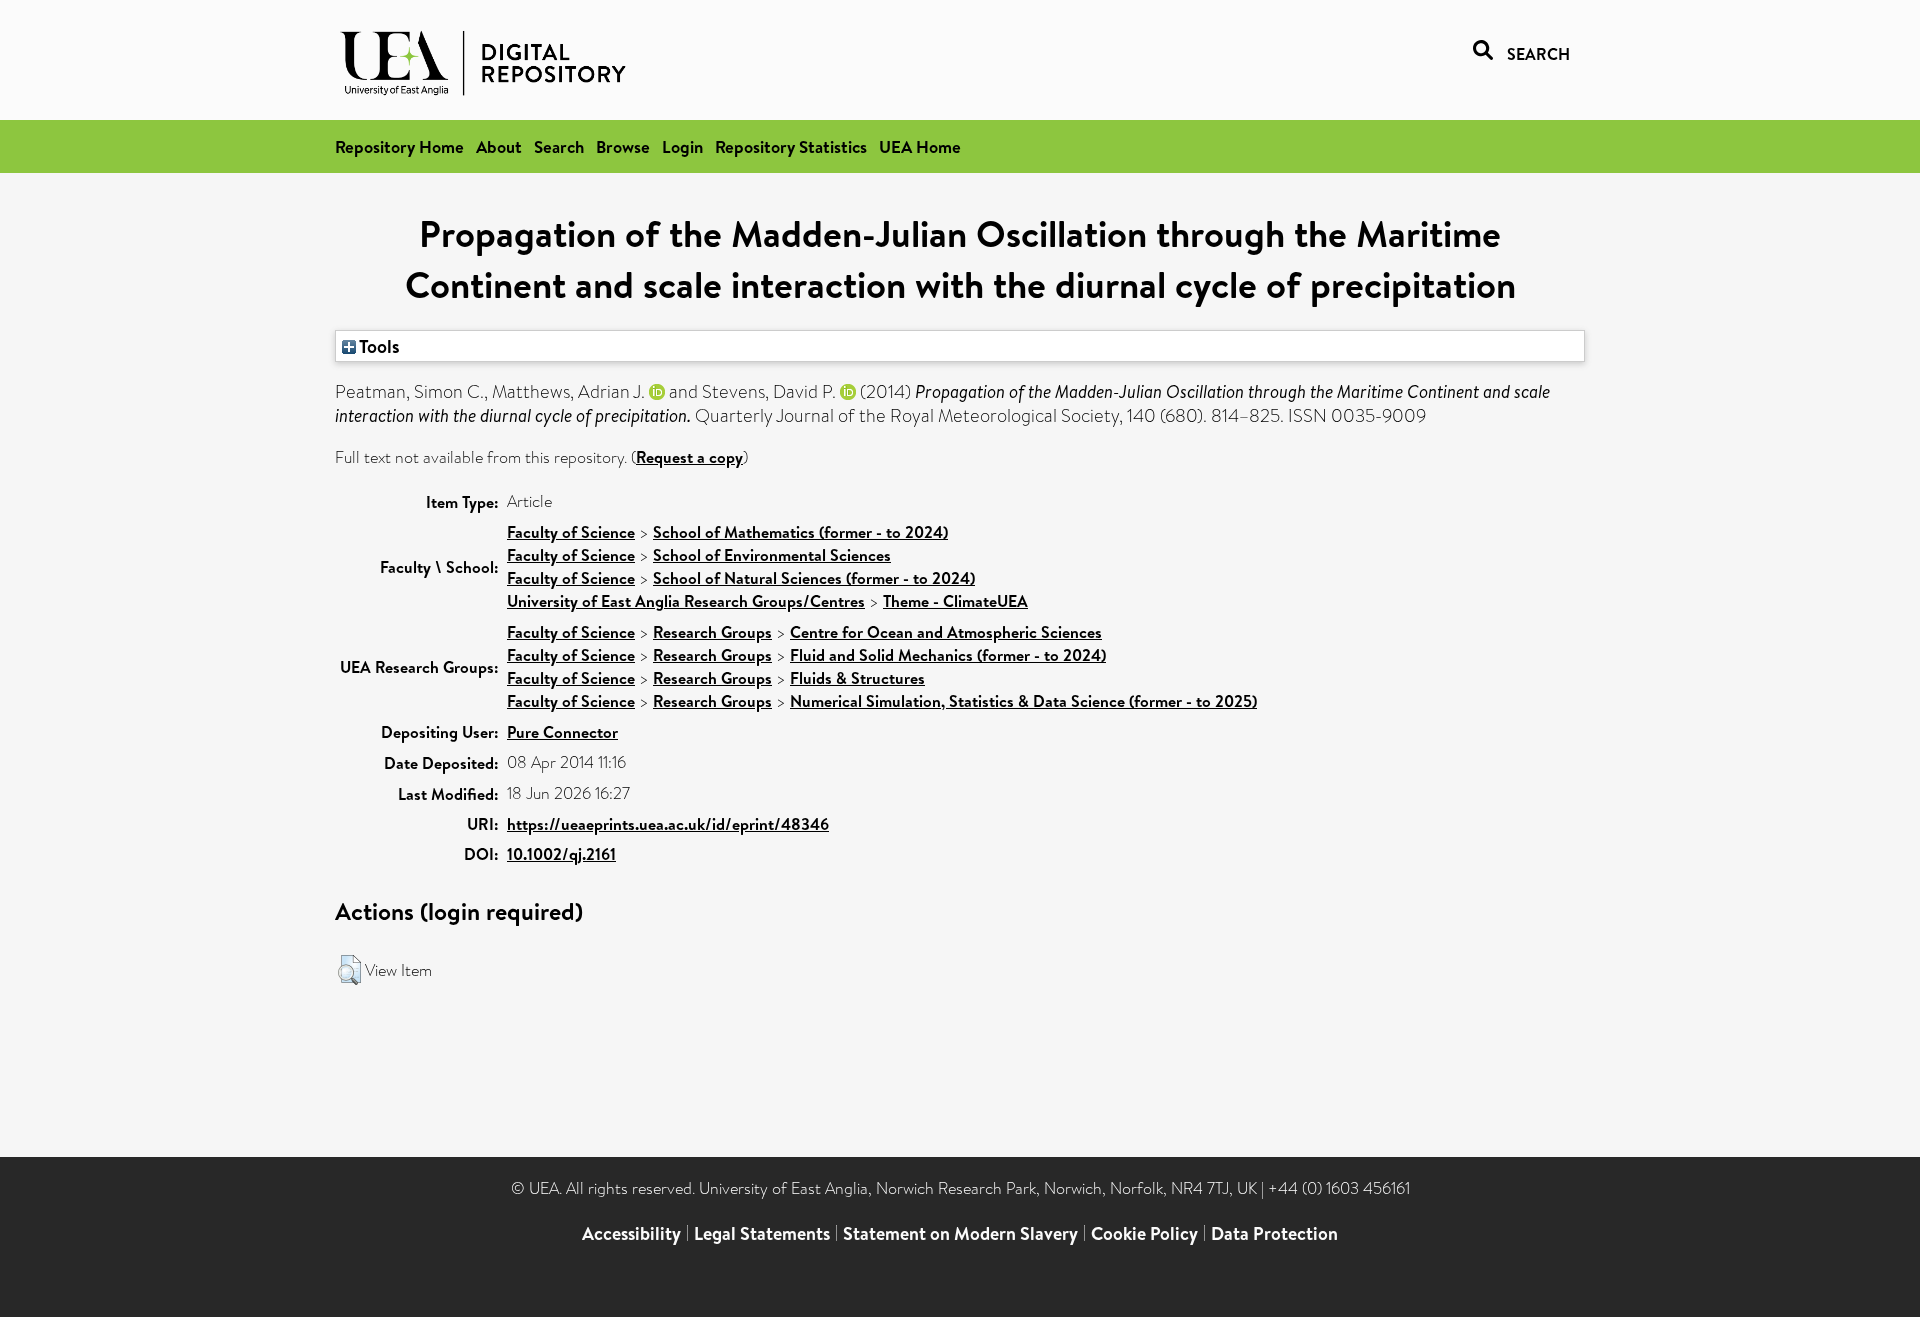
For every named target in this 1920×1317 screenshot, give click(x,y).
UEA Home (920, 146)
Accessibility (631, 1233)
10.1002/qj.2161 (561, 854)
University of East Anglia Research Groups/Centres (686, 601)
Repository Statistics (791, 146)
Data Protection (1274, 1233)
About (499, 146)
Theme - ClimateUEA (955, 601)
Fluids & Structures (857, 678)
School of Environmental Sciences (772, 555)
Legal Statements (762, 1233)
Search (559, 146)
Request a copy (689, 457)
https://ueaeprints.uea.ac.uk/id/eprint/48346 (668, 824)
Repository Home (399, 146)
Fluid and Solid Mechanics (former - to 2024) (948, 655)
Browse (623, 146)
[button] (349, 970)
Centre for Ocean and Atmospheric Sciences (946, 632)
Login (682, 146)
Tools (378, 346)
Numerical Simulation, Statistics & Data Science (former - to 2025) (1023, 701)
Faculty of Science (571, 532)
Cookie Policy (1144, 1233)
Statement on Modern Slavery (960, 1233)
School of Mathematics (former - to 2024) (800, 532)
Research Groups (712, 632)
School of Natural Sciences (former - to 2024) (814, 578)
